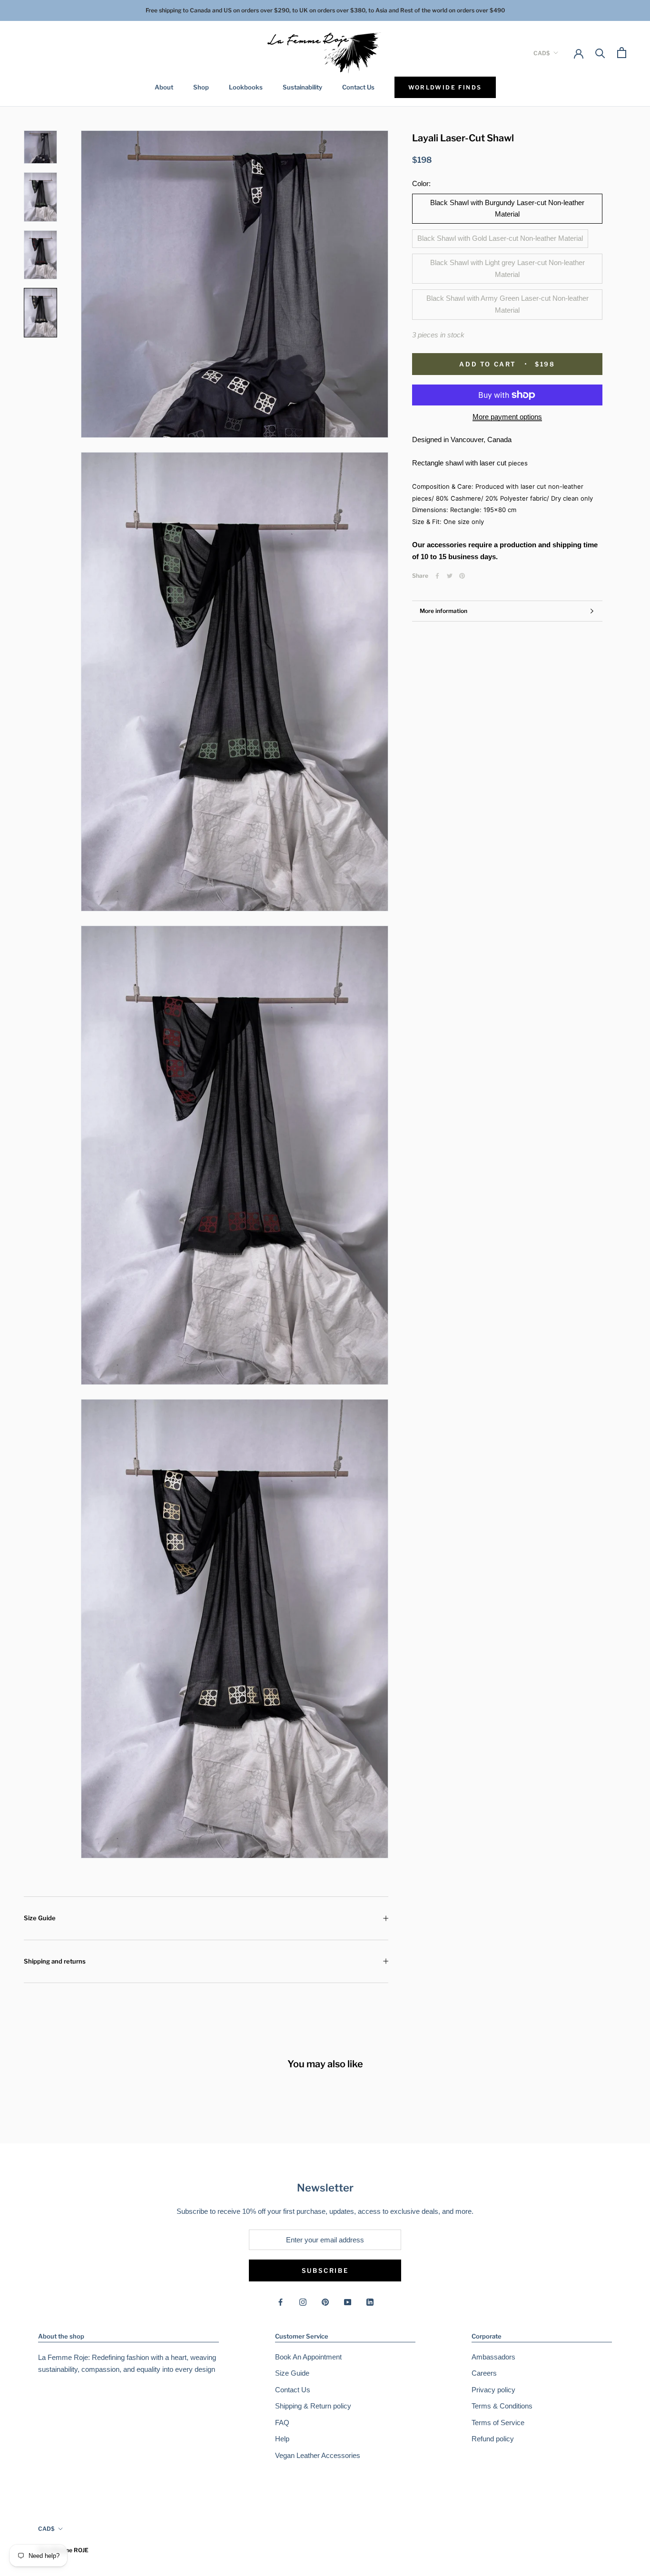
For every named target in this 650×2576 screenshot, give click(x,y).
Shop (201, 87)
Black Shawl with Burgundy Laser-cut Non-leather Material (507, 208)
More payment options (507, 417)
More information (443, 611)
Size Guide (40, 1918)
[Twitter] (450, 576)
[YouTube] (348, 2302)
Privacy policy (493, 2390)
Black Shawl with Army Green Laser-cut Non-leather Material (507, 304)
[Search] (600, 53)
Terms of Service (498, 2423)
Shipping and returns (55, 1961)
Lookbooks (246, 87)
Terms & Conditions (502, 2406)
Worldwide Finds (445, 87)
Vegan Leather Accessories (318, 2455)
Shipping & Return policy (313, 2406)
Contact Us (358, 87)
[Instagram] (303, 2302)
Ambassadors (493, 2357)
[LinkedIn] (370, 2302)
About (164, 87)
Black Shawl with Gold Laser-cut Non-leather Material (500, 238)
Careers (484, 2373)
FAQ (282, 2423)
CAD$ (542, 53)
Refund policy (493, 2439)
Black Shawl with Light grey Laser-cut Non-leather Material (507, 268)
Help (282, 2439)
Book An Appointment (308, 2357)
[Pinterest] (462, 576)
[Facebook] (437, 576)
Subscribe (325, 2270)
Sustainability (302, 87)
